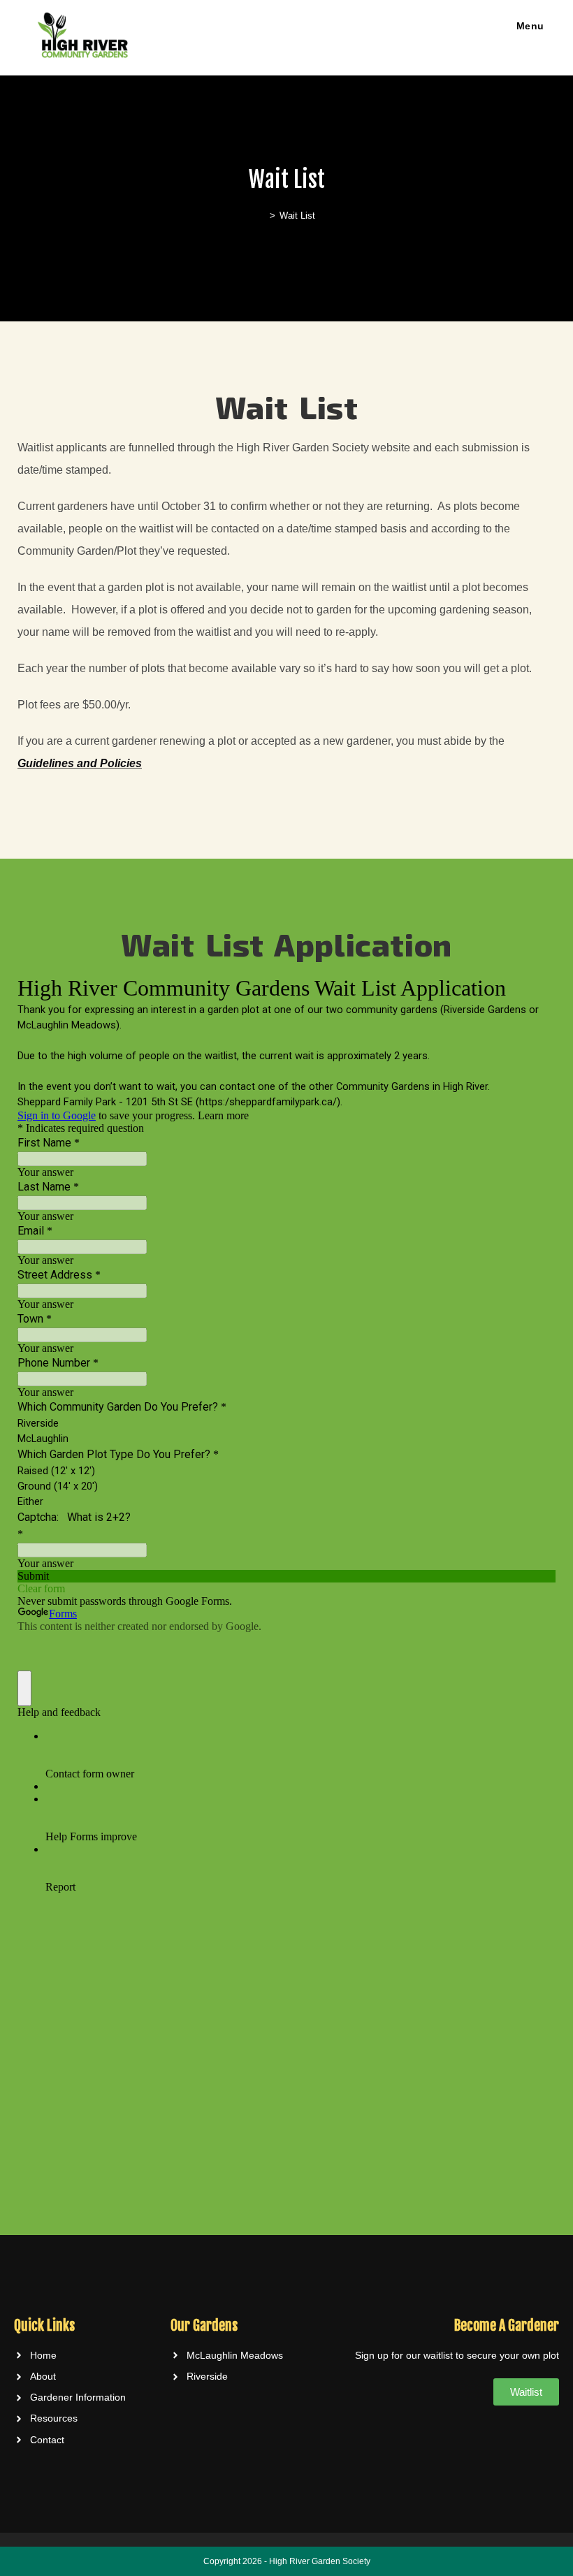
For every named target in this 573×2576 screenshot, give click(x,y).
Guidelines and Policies (80, 763)
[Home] (262, 216)
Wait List (297, 216)
